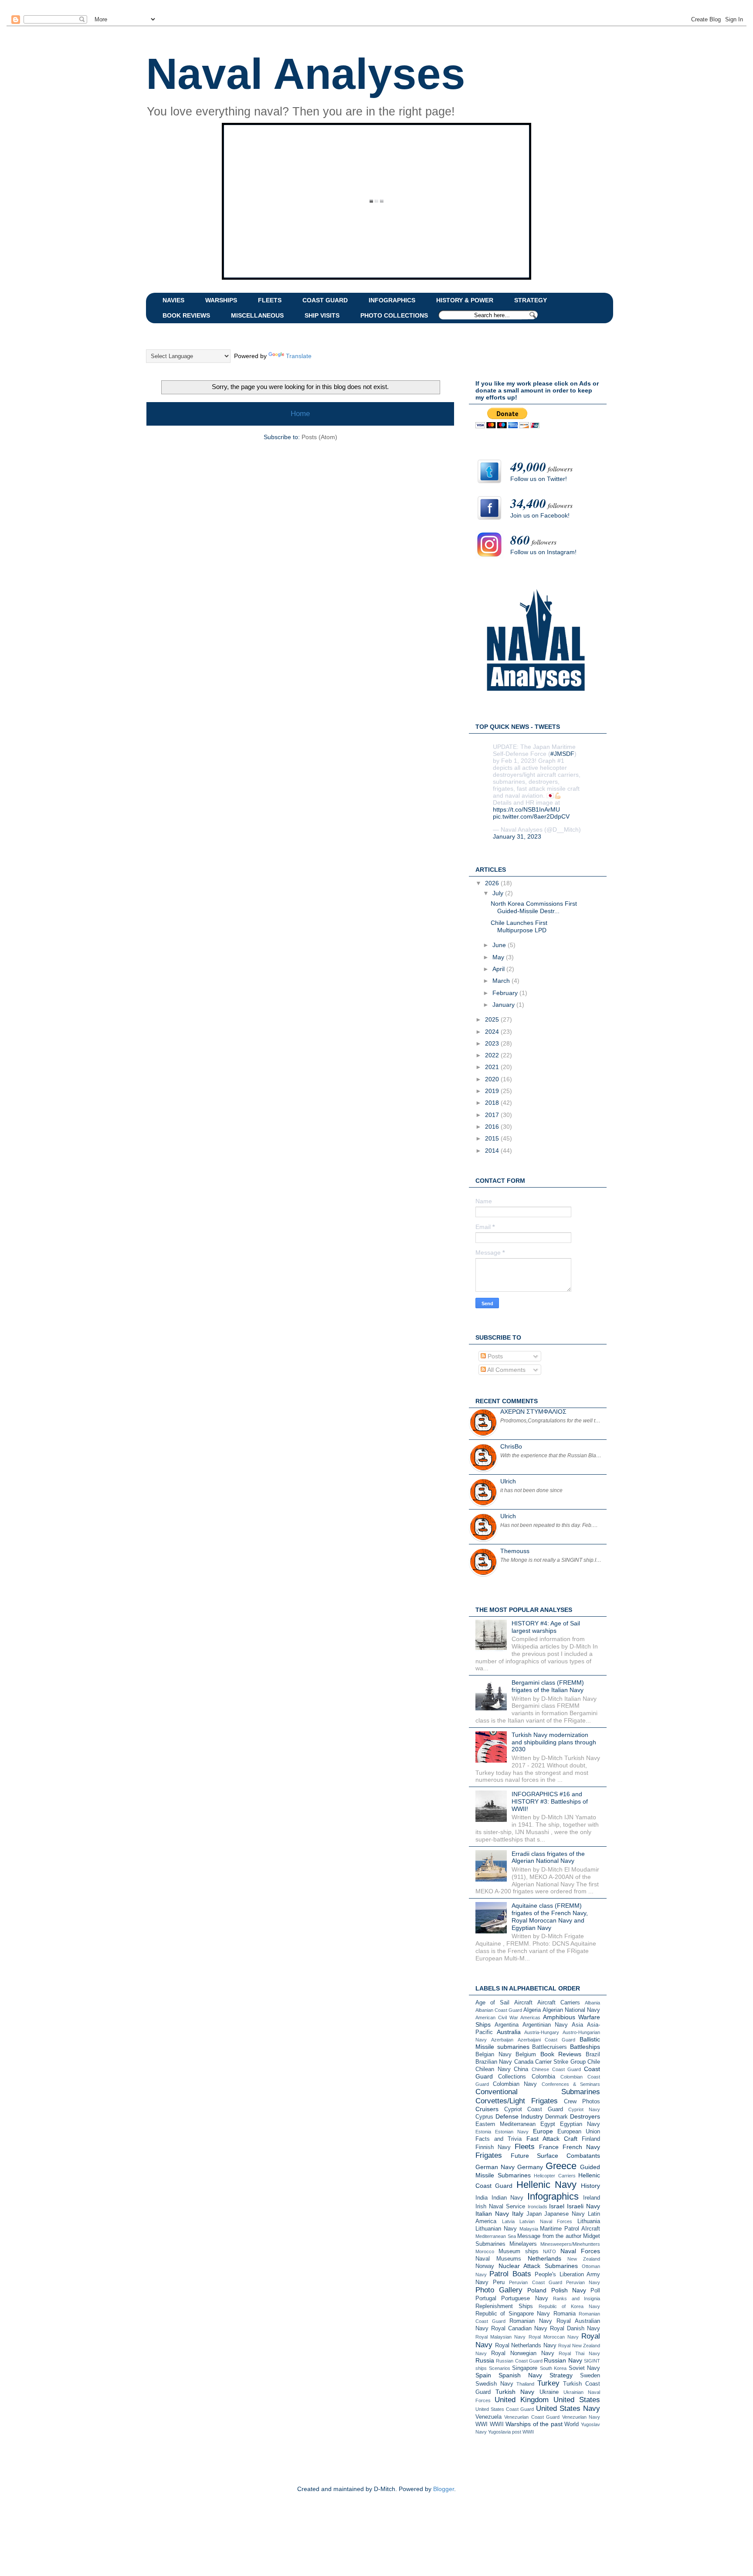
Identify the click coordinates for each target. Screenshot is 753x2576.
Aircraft (523, 2003)
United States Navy (568, 2408)
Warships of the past (534, 2424)
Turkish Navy (515, 2392)
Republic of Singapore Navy (513, 2314)
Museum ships (519, 2251)
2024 (493, 1032)
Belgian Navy (494, 2055)
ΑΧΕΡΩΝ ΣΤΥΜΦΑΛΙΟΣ (533, 1412)
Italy (518, 2214)
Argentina (507, 2025)
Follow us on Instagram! (543, 552)
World (572, 2424)
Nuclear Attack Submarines (538, 2266)
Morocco (485, 2251)
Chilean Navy (493, 2069)
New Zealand (584, 2259)
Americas (530, 2017)
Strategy (561, 2375)
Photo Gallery (499, 2290)
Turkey (548, 2383)
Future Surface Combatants (555, 2156)
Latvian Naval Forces (546, 2221)
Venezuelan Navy (581, 2417)
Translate (299, 356)
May (499, 957)
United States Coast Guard (505, 2409)
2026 (493, 883)
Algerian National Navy (571, 2010)
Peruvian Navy (583, 2282)
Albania (592, 2003)
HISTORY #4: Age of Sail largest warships (546, 1627)
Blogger (444, 2489)
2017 (493, 1115)
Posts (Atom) (319, 437)
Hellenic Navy (546, 2185)
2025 (493, 1019)
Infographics (553, 2196)
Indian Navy (508, 2198)
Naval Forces (580, 2251)
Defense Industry (519, 2116)
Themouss (515, 1551)
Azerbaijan (502, 2040)
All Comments (506, 1370)
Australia (509, 2032)
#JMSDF (562, 754)
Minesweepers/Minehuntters (570, 2244)
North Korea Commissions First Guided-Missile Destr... (534, 907)
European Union (579, 2132)
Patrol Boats (510, 2274)
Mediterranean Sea (496, 2236)
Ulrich (508, 1481)
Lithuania (589, 2221)
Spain (483, 2375)
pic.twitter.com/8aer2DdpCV (531, 816)
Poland (537, 2290)
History (590, 2186)
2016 (493, 1127)
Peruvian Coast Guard (535, 2282)
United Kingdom (522, 2400)
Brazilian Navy (494, 2062)
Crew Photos (582, 2102)
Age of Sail (492, 2003)
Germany (530, 2167)
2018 (493, 1103)
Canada (524, 2062)
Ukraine (549, 2392)
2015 (493, 1138)
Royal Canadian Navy (519, 2329)
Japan (534, 2214)
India (482, 2198)
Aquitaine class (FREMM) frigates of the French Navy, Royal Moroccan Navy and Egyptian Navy (550, 1916)
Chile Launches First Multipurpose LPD (519, 926)
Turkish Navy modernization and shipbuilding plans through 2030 (554, 1742)
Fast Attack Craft (552, 2139)
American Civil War (497, 2017)
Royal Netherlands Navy (526, 2346)
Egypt (548, 2124)
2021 (493, 1067)
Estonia (483, 2132)
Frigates (489, 2155)
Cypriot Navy (584, 2109)
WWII (497, 2424)
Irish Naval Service (500, 2207)
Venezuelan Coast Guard (532, 2417)
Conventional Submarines (538, 2092)
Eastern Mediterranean (505, 2124)
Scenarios (500, 2368)
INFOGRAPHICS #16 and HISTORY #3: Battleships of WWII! (550, 1801)
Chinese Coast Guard (556, 2069)
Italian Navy (492, 2214)
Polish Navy (569, 2290)
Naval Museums (498, 2259)
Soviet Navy (585, 2368)
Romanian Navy (531, 2321)
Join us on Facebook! (540, 515)
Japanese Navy (565, 2214)
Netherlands (544, 2258)
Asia (577, 2025)
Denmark (556, 2117)
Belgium (526, 2055)
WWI (482, 2424)
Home (300, 414)
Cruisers (487, 2109)
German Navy (495, 2167)
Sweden (590, 2376)
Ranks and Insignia (577, 2298)
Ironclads (538, 2207)
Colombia (543, 2077)
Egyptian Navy (580, 2124)
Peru (499, 2282)
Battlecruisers (549, 2047)
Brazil (593, 2055)
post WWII (523, 2432)
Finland (591, 2139)
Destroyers (585, 2116)
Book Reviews (561, 2054)
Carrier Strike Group (560, 2062)
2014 (493, 1151)
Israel (557, 2206)
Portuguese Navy (524, 2298)
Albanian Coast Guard (499, 2010)
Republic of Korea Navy (569, 2306)
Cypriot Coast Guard (534, 2109)
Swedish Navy (494, 2384)
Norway (485, 2266)
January (504, 1005)
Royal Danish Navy (575, 2329)
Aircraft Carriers (559, 2003)
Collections (512, 2077)
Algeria (532, 2010)
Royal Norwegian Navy (523, 2353)
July (499, 893)
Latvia (508, 2221)
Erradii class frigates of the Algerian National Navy (548, 1857)
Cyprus (484, 2117)
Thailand (525, 2384)
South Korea (553, 2368)
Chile (594, 2062)
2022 (493, 1055)
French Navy (581, 2147)
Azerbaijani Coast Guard (547, 2040)
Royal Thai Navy (579, 2353)
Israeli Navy (583, 2206)
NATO (549, 2251)
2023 (493, 1043)
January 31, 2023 (517, 836)
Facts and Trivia (499, 2139)
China (521, 2069)
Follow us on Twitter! (539, 479)
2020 (493, 1079)
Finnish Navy (493, 2147)
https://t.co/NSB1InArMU (526, 809)
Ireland (592, 2198)
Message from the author (549, 2236)
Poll (595, 2291)
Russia (485, 2360)
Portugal (486, 2298)
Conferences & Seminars (571, 2084)
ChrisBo (511, 1446)
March (502, 981)
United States (577, 2400)
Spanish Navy (520, 2375)
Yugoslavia (499, 2432)
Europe (543, 2131)
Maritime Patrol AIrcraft (570, 2229)
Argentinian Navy (545, 2025)
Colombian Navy (515, 2084)
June (500, 945)
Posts (494, 1356)
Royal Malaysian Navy (500, 2337)
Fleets (525, 2147)
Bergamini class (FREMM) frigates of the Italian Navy (548, 1686)
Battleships (585, 2047)
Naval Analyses (306, 74)
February (506, 993)
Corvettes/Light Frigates (517, 2101)
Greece (561, 2166)
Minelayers (523, 2244)
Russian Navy (563, 2360)
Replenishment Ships (504, 2306)
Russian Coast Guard (519, 2361)
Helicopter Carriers (555, 2176)
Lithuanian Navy (496, 2229)
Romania (565, 2314)
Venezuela (488, 2417)
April (499, 969)
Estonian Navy (512, 2132)
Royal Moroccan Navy (554, 2337)
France (549, 2147)
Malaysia (529, 2229)
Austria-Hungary (542, 2032)
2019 (493, 1091)
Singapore (525, 2368)
